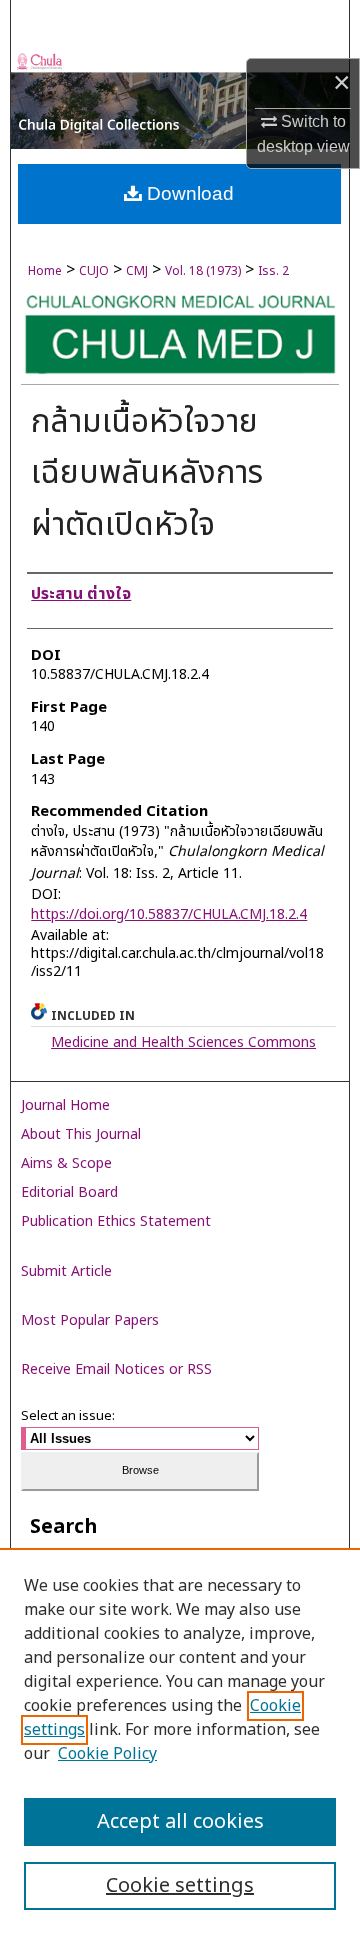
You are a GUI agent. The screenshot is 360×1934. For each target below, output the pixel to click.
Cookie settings (180, 1886)
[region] (180, 1741)
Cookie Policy (107, 1754)
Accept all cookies (180, 1822)
